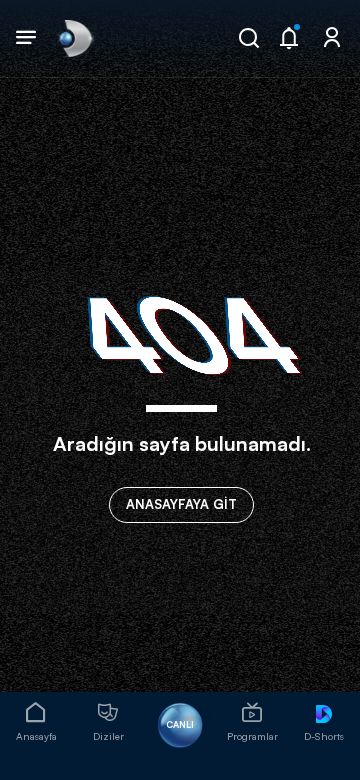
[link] (74, 38)
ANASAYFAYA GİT (181, 504)
